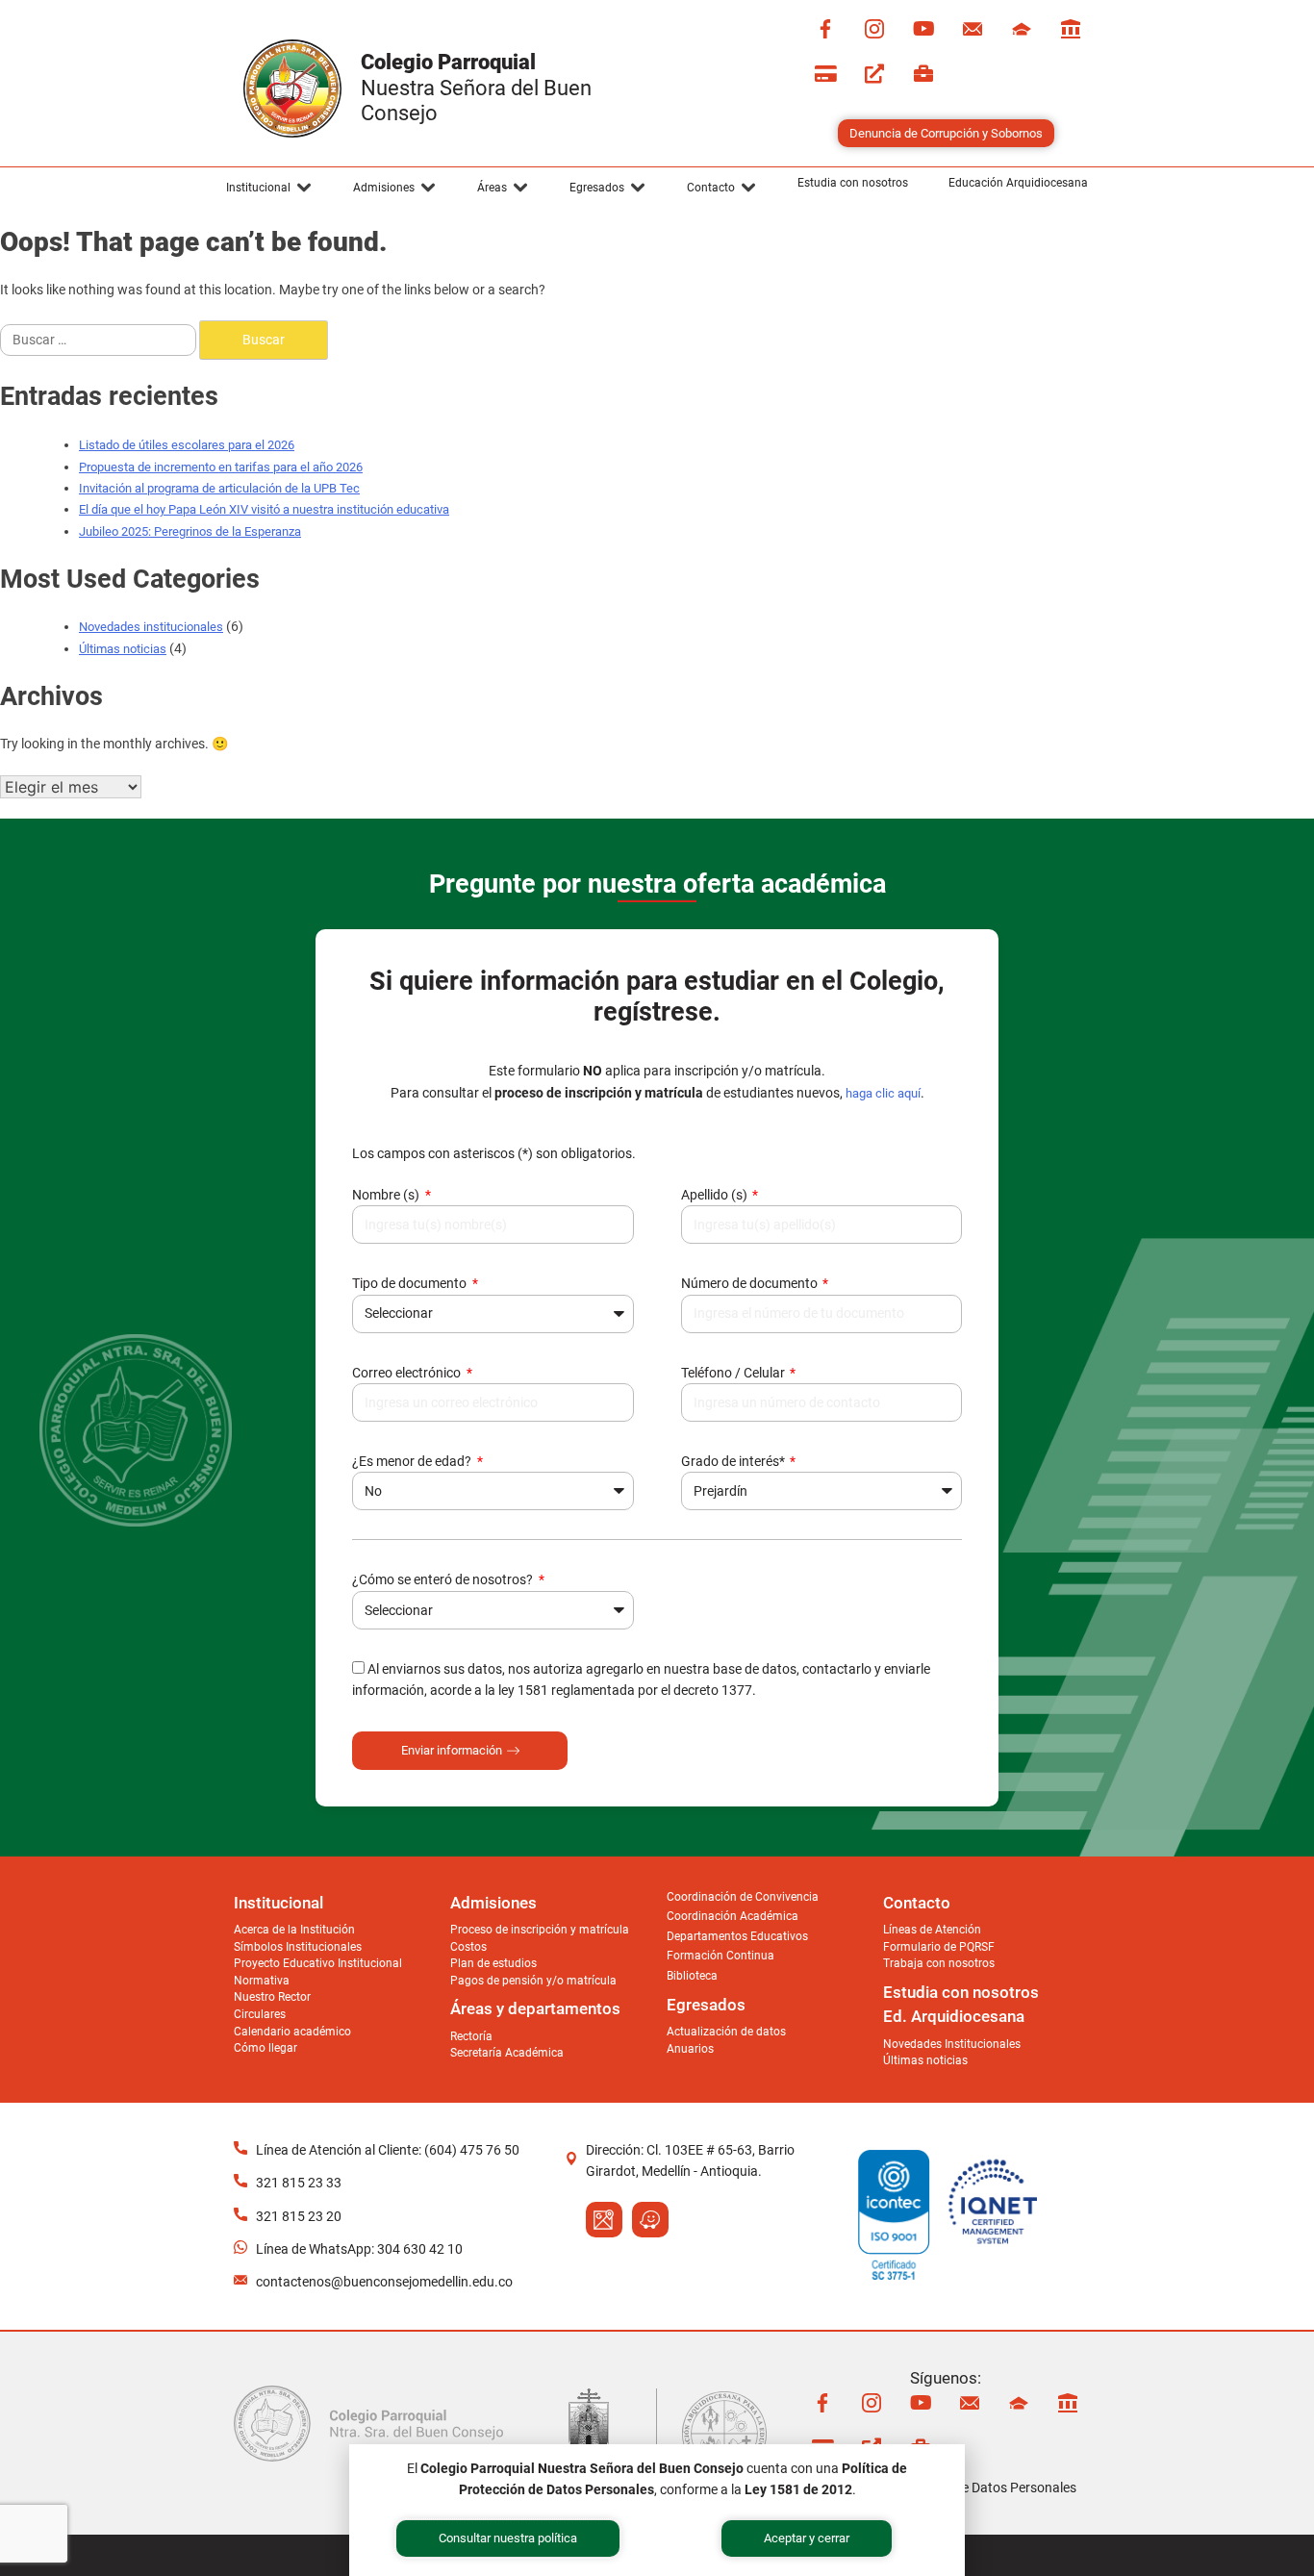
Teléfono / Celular (734, 1373)
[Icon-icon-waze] (650, 2220)
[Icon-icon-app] (1071, 29)
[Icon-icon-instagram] (874, 29)
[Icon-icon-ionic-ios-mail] (973, 29)
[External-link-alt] (874, 74)
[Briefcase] (923, 74)
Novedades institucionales (151, 627)
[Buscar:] (100, 340)
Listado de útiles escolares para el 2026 (187, 445)
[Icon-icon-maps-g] (604, 2220)
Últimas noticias (123, 649)
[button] (269, 188)
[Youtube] (923, 29)
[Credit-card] (825, 74)
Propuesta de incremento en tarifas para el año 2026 (221, 467)
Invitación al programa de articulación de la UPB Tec (219, 488)
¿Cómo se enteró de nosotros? (444, 1579)
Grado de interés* (734, 1461)
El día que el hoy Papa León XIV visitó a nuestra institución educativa (264, 509)
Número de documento (751, 1283)
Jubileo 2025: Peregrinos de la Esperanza (190, 531)
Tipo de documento (411, 1283)
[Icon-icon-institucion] (1022, 29)
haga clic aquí (883, 1093)
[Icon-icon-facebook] (825, 29)
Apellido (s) (716, 1195)
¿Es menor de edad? (413, 1461)
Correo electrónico (408, 1373)
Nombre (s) (387, 1195)
